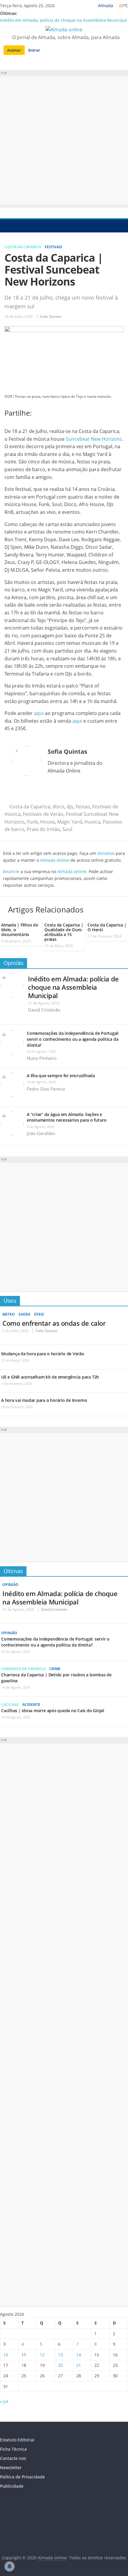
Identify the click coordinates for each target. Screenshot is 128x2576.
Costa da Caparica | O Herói (107, 927)
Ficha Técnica (13, 2449)
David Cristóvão (44, 1010)
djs (70, 807)
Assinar (14, 50)
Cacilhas (10, 1705)
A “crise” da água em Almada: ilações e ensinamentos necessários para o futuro (67, 1117)
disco (58, 807)
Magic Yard (70, 822)
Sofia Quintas (51, 316)
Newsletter (11, 2468)
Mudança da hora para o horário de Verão (43, 1354)
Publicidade (12, 2486)
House (47, 822)
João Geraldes (41, 1133)
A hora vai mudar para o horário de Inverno (44, 1400)
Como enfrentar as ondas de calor (54, 1323)
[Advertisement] (64, 141)
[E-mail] (14, 791)
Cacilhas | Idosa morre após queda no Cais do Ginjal (53, 1711)
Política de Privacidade (22, 2477)
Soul (67, 829)
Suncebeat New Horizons (94, 439)
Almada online (55, 860)
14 (79, 2355)
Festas (83, 807)
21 (79, 2365)
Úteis (10, 1301)
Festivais (53, 247)
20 (60, 2365)
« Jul (4, 2401)
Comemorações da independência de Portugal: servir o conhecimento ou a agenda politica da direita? (73, 1039)
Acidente (31, 1705)
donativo (106, 853)
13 (60, 2355)
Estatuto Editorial (17, 2440)
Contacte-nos (13, 2458)
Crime (55, 1669)
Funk (32, 822)
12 (42, 2355)
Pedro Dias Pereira (46, 1089)
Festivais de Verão (43, 814)
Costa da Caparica (23, 247)
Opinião (14, 963)
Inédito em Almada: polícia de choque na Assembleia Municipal (64, 20)
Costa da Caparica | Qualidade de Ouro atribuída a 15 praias (64, 932)
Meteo (9, 1314)
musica (92, 822)
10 (6, 2355)
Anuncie (11, 871)
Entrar (34, 50)
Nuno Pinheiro (42, 1058)
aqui (39, 713)
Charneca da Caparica (23, 1669)
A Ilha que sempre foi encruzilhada (61, 1076)
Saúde (24, 1314)
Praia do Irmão (43, 829)
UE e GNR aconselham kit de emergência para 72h (50, 1377)
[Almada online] (6, 226)
